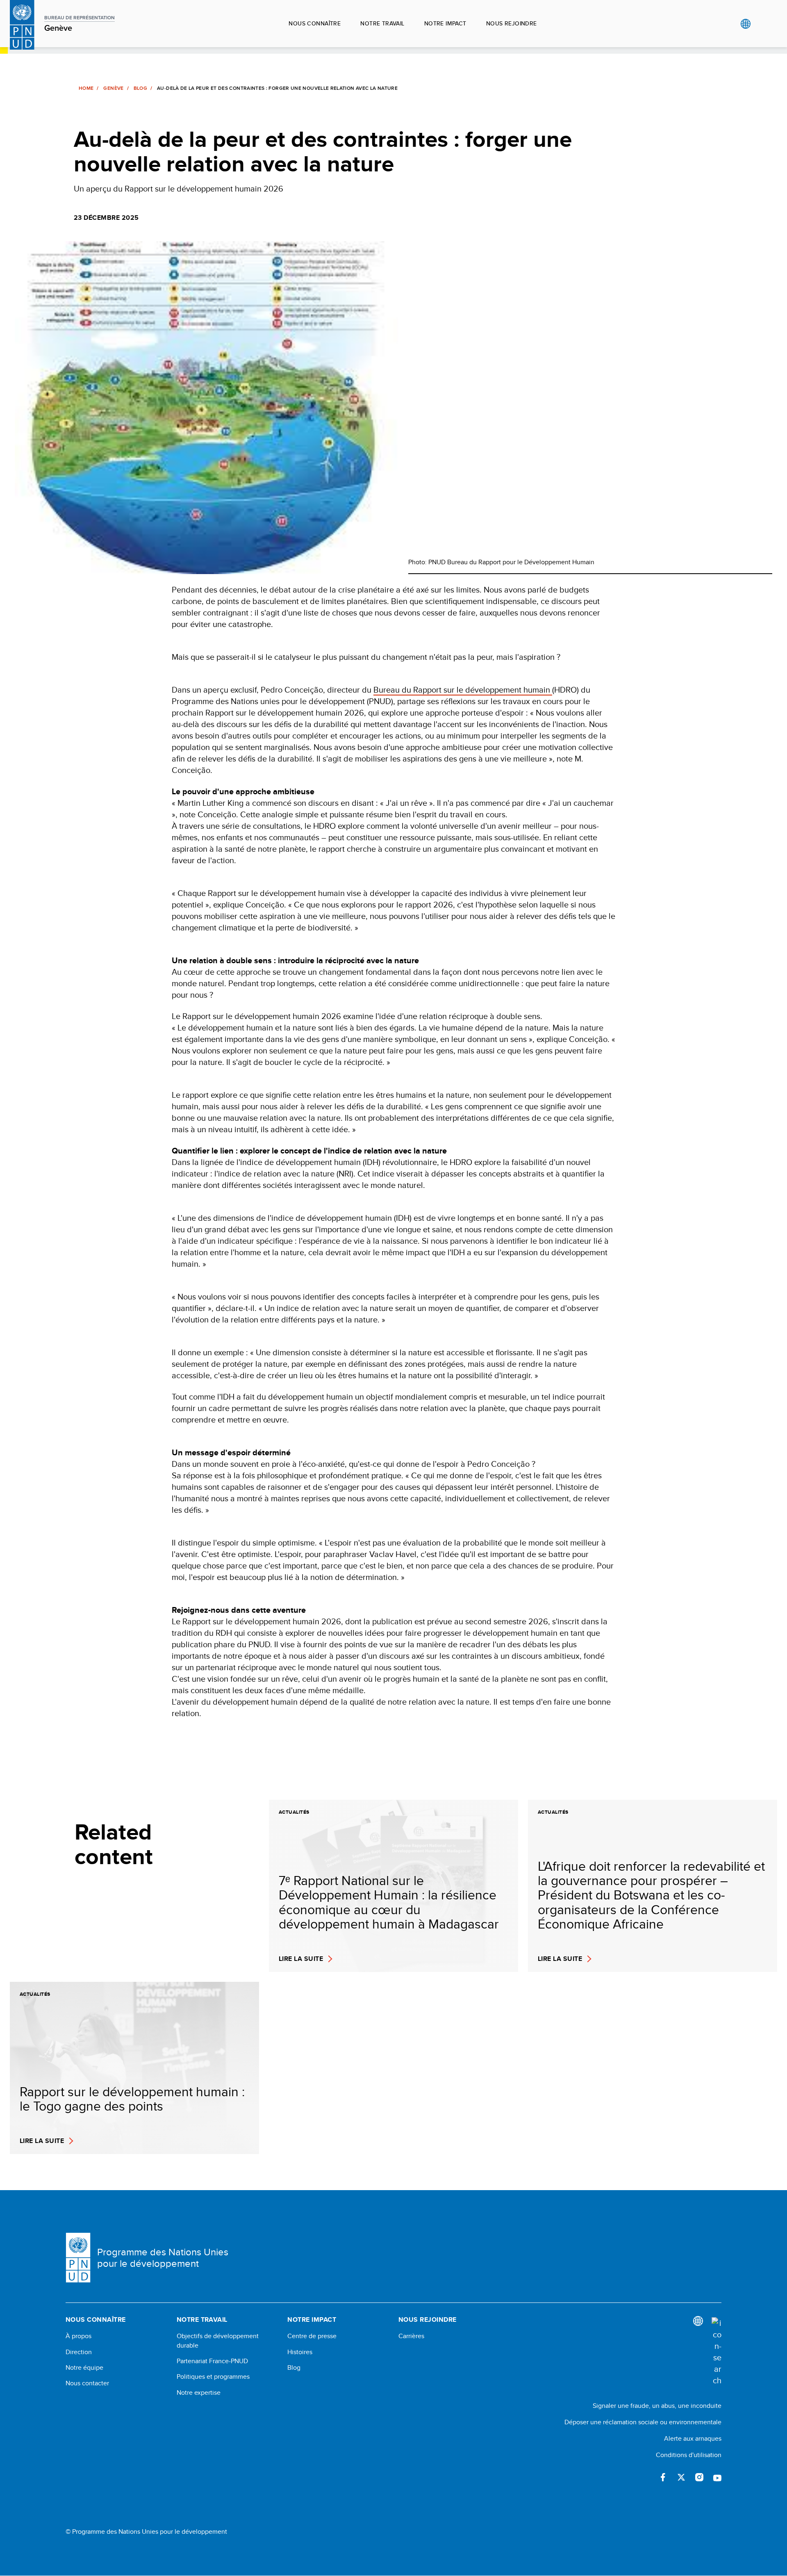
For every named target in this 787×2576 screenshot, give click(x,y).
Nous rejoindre (512, 23)
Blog (140, 88)
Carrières (411, 2336)
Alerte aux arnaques (693, 2438)
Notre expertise (199, 2393)
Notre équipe (84, 2368)
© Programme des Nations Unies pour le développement (146, 2532)
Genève (113, 88)
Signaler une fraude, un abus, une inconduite (657, 2406)
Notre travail (382, 23)
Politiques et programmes (213, 2377)
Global (745, 24)
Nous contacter (87, 2383)
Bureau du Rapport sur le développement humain (463, 690)
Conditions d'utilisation (689, 2455)
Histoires (300, 2352)
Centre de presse (312, 2336)
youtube (717, 2477)
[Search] (716, 2352)
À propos (78, 2336)
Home (86, 88)
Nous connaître (315, 23)
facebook (663, 2477)
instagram (699, 2477)
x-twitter (681, 2477)
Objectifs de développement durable (218, 2341)
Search (762, 24)
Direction (79, 2352)
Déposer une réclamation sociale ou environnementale (643, 2422)
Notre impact (445, 23)
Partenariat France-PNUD (212, 2361)
